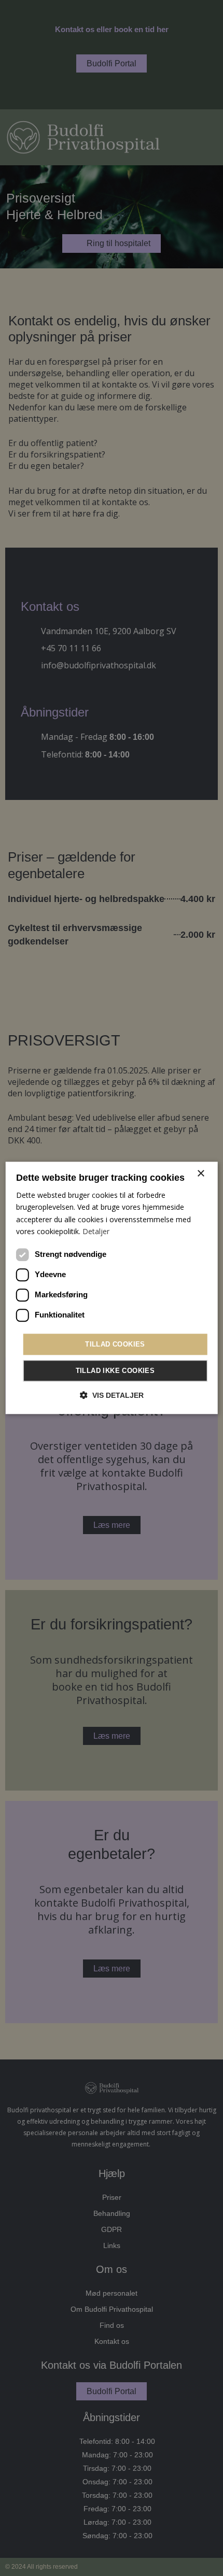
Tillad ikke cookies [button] (115, 1371)
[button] (112, 1396)
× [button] (200, 1174)
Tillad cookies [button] (115, 1344)
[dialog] (112, 1288)
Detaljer (96, 1231)
